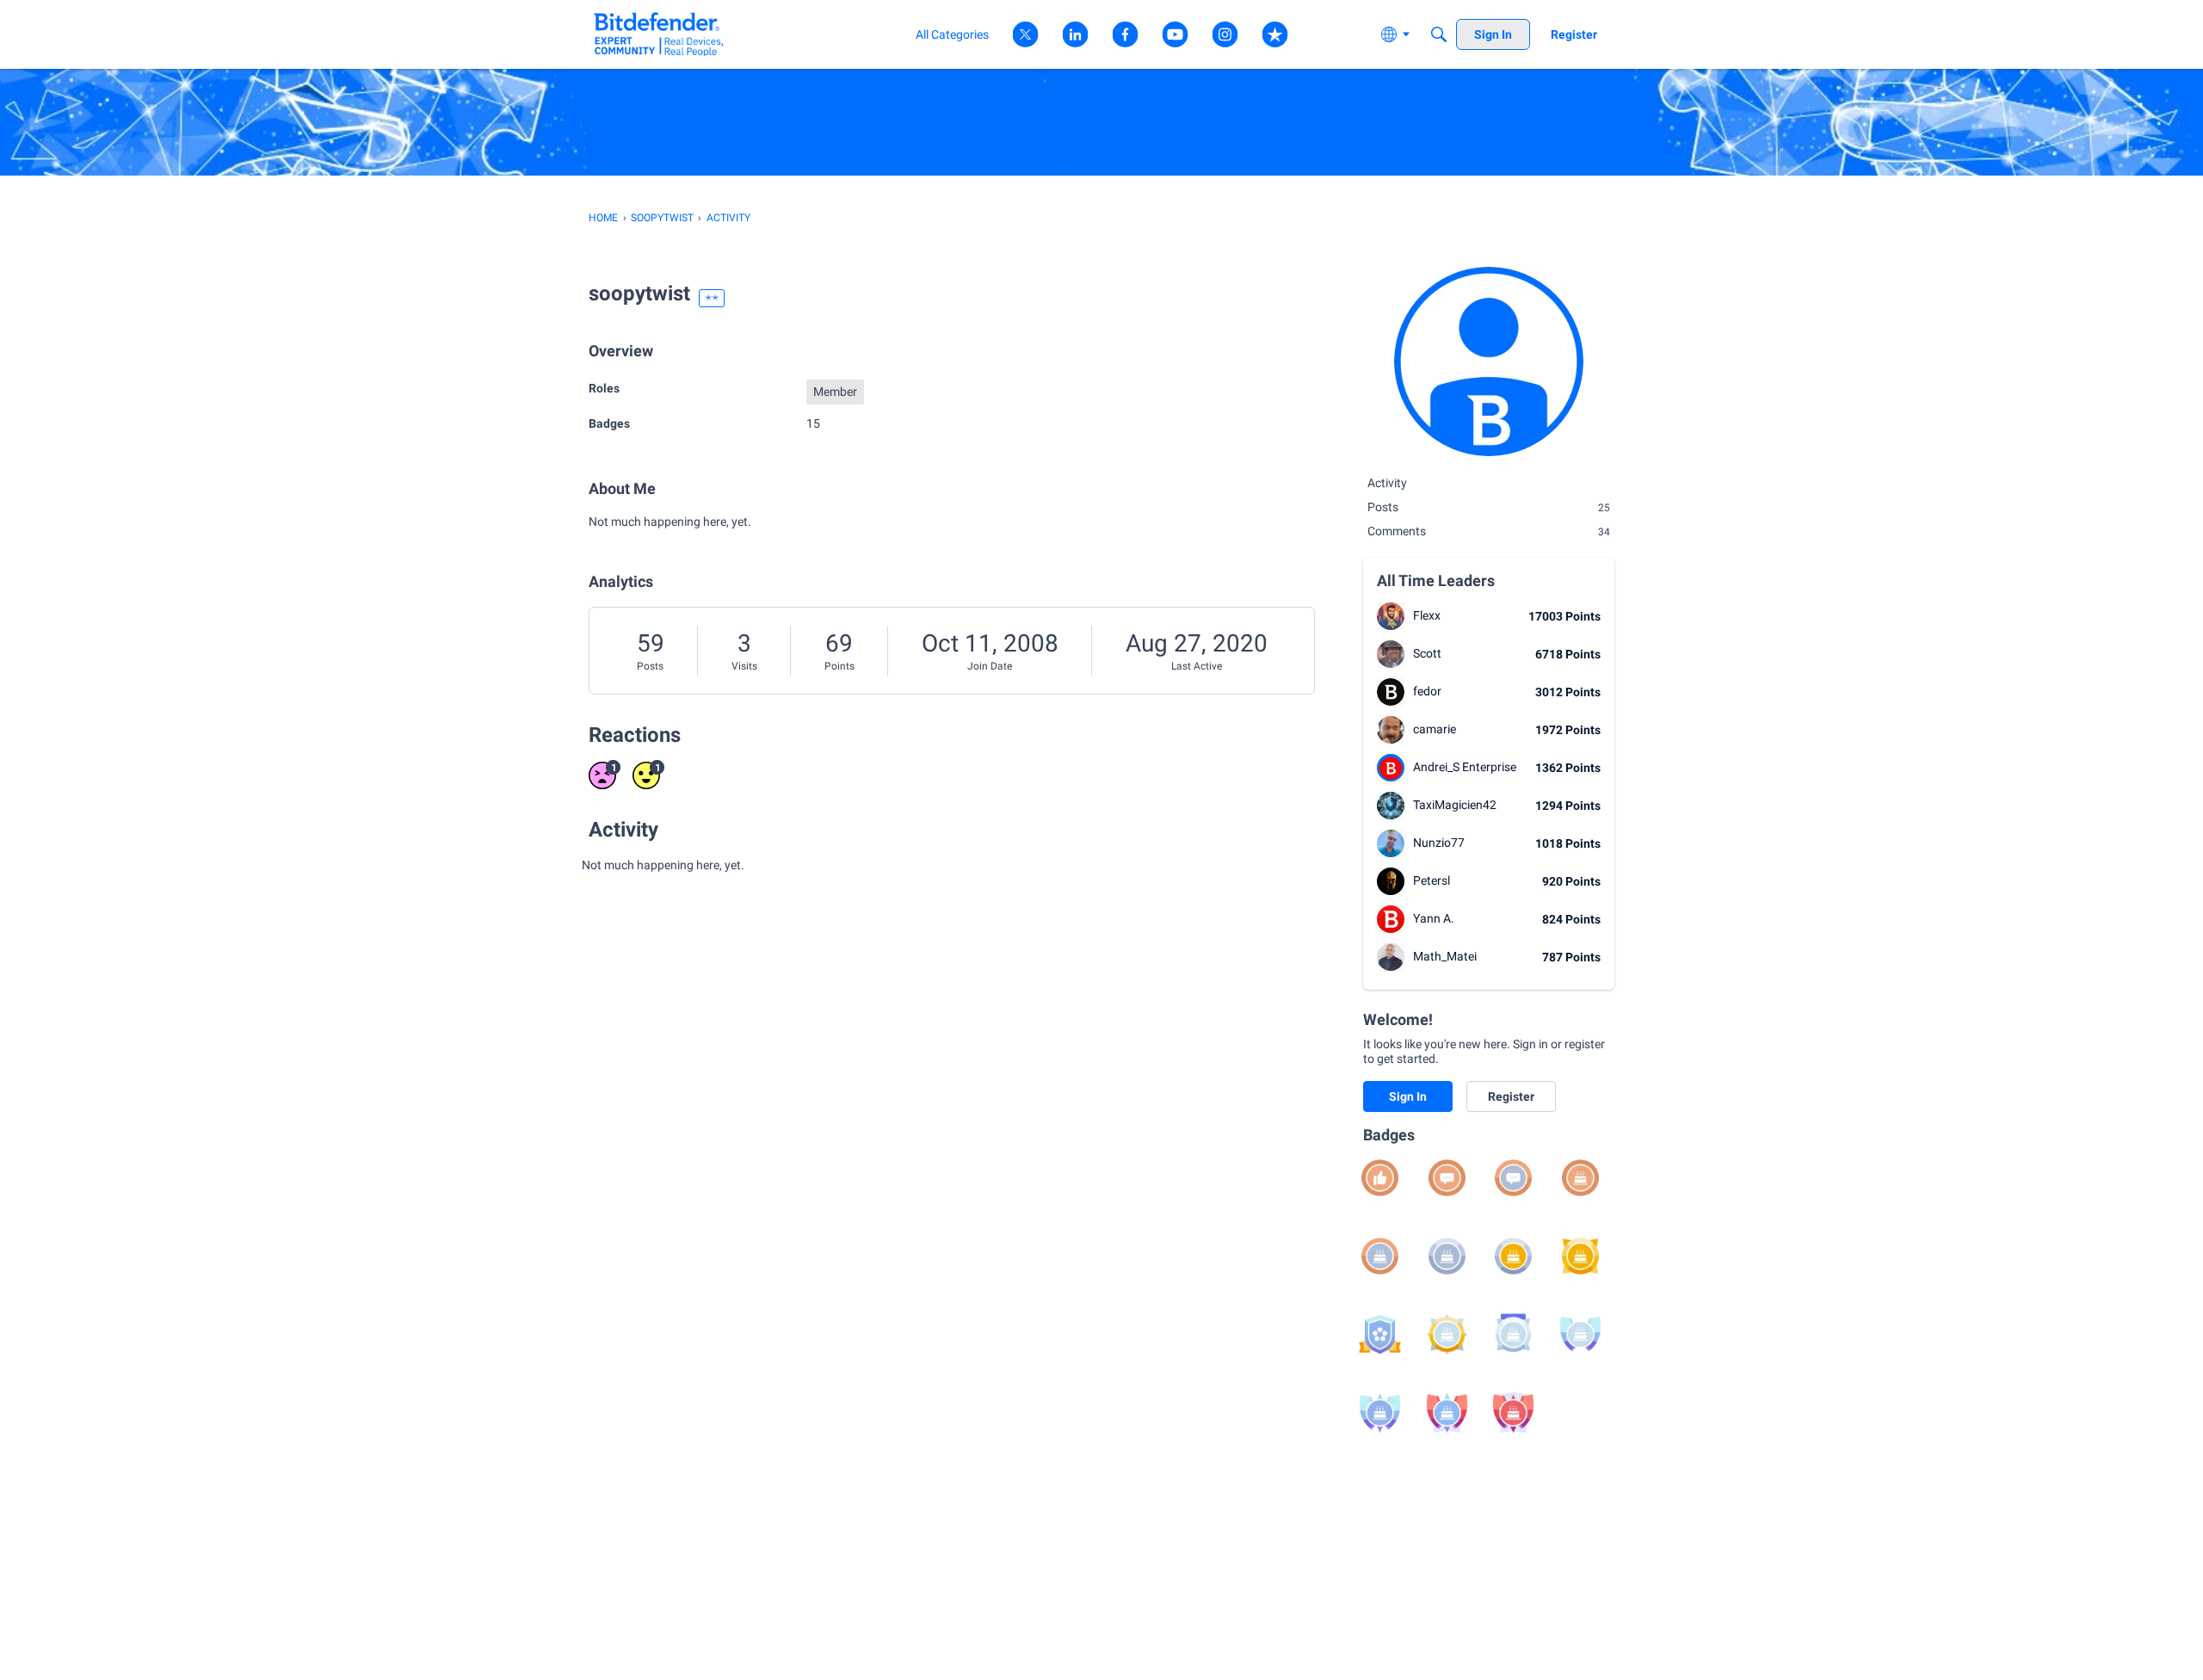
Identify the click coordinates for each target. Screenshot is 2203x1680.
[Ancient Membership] (1513, 1413)
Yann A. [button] (1434, 918)
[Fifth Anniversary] (1580, 1256)
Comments (1489, 531)
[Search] (1439, 34)
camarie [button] (1435, 729)
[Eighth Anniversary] (1580, 1334)
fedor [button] (1427, 691)
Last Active (1197, 666)
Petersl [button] (1432, 880)
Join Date (990, 666)
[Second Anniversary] (1380, 1256)
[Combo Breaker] (1380, 1334)
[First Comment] (1447, 1178)
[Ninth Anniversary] (1380, 1413)
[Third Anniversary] (1447, 1256)
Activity (1387, 483)
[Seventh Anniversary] (1513, 1334)
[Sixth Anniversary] (1447, 1334)
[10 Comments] (1513, 1178)
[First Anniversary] (1580, 1178)
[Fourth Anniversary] (1513, 1256)
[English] (659, 34)
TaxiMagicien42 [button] (1455, 805)
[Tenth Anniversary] (1447, 1413)
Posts (650, 666)
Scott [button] (1427, 653)
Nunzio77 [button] (1439, 843)
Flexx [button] (1427, 615)
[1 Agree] (1380, 1178)
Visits (744, 666)
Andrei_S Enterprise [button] (1465, 767)
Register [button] (1511, 1096)
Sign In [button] (1408, 1096)
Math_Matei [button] (1445, 956)
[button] (1391, 616)
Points (839, 666)
